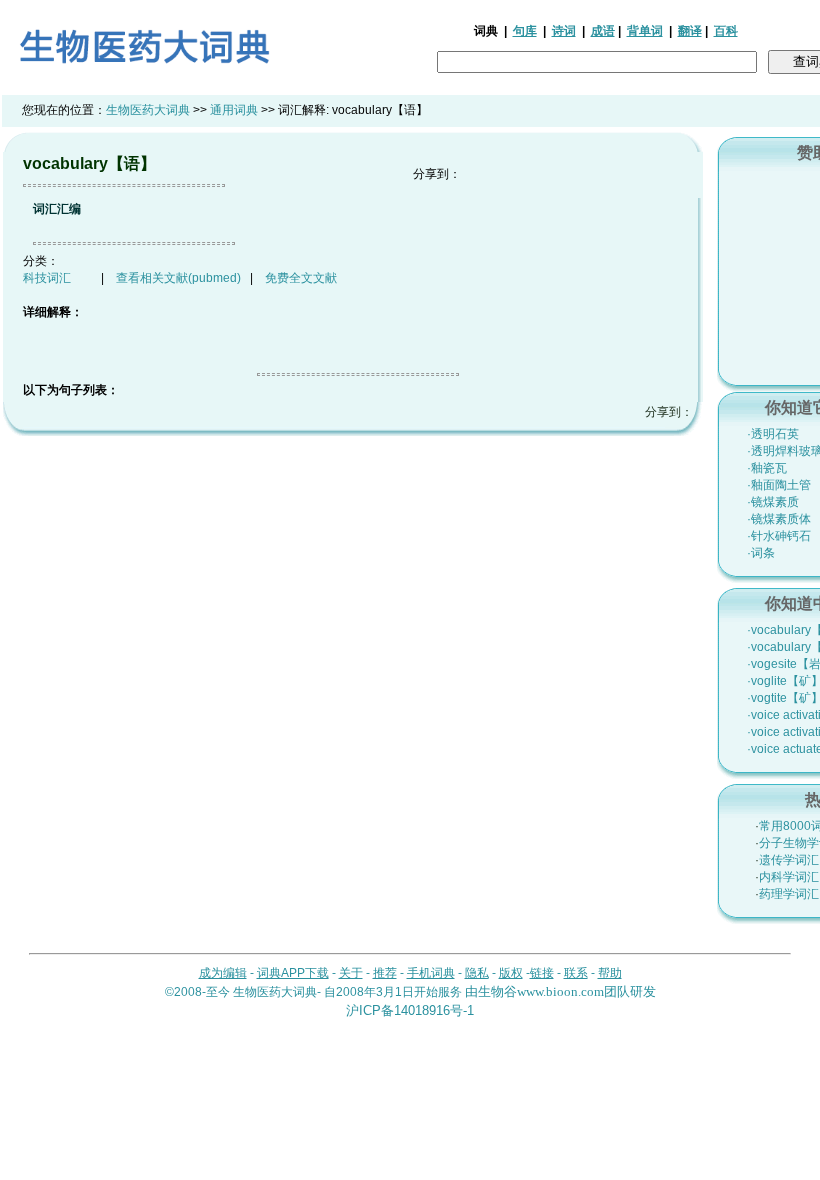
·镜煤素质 (773, 502)
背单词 (645, 31)
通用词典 (234, 110)
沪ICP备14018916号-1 (410, 1010)
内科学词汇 (789, 877)
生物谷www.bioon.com (541, 991)
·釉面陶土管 (779, 485)
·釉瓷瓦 (767, 468)
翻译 (690, 31)
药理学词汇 (789, 894)
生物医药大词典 (148, 110)
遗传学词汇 (789, 860)
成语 (603, 31)
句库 (525, 31)
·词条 (761, 553)
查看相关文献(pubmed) (178, 278)
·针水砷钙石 (779, 536)
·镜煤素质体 (779, 519)
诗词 (564, 31)
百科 (726, 31)
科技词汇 (47, 278)
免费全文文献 (301, 278)
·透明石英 (773, 434)
